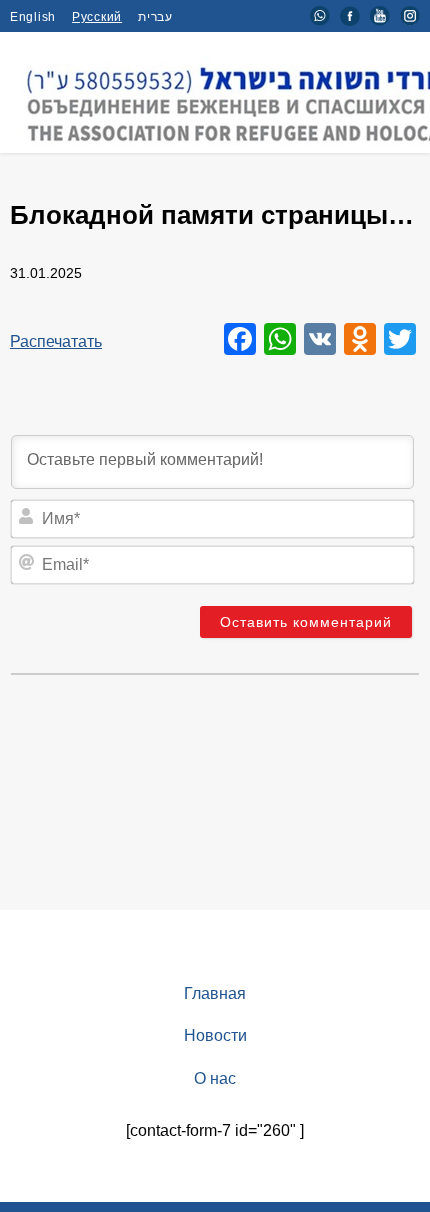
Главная (215, 993)
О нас (215, 1078)
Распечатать (56, 341)
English (33, 17)
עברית (155, 17)
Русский (97, 17)
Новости (215, 1035)
